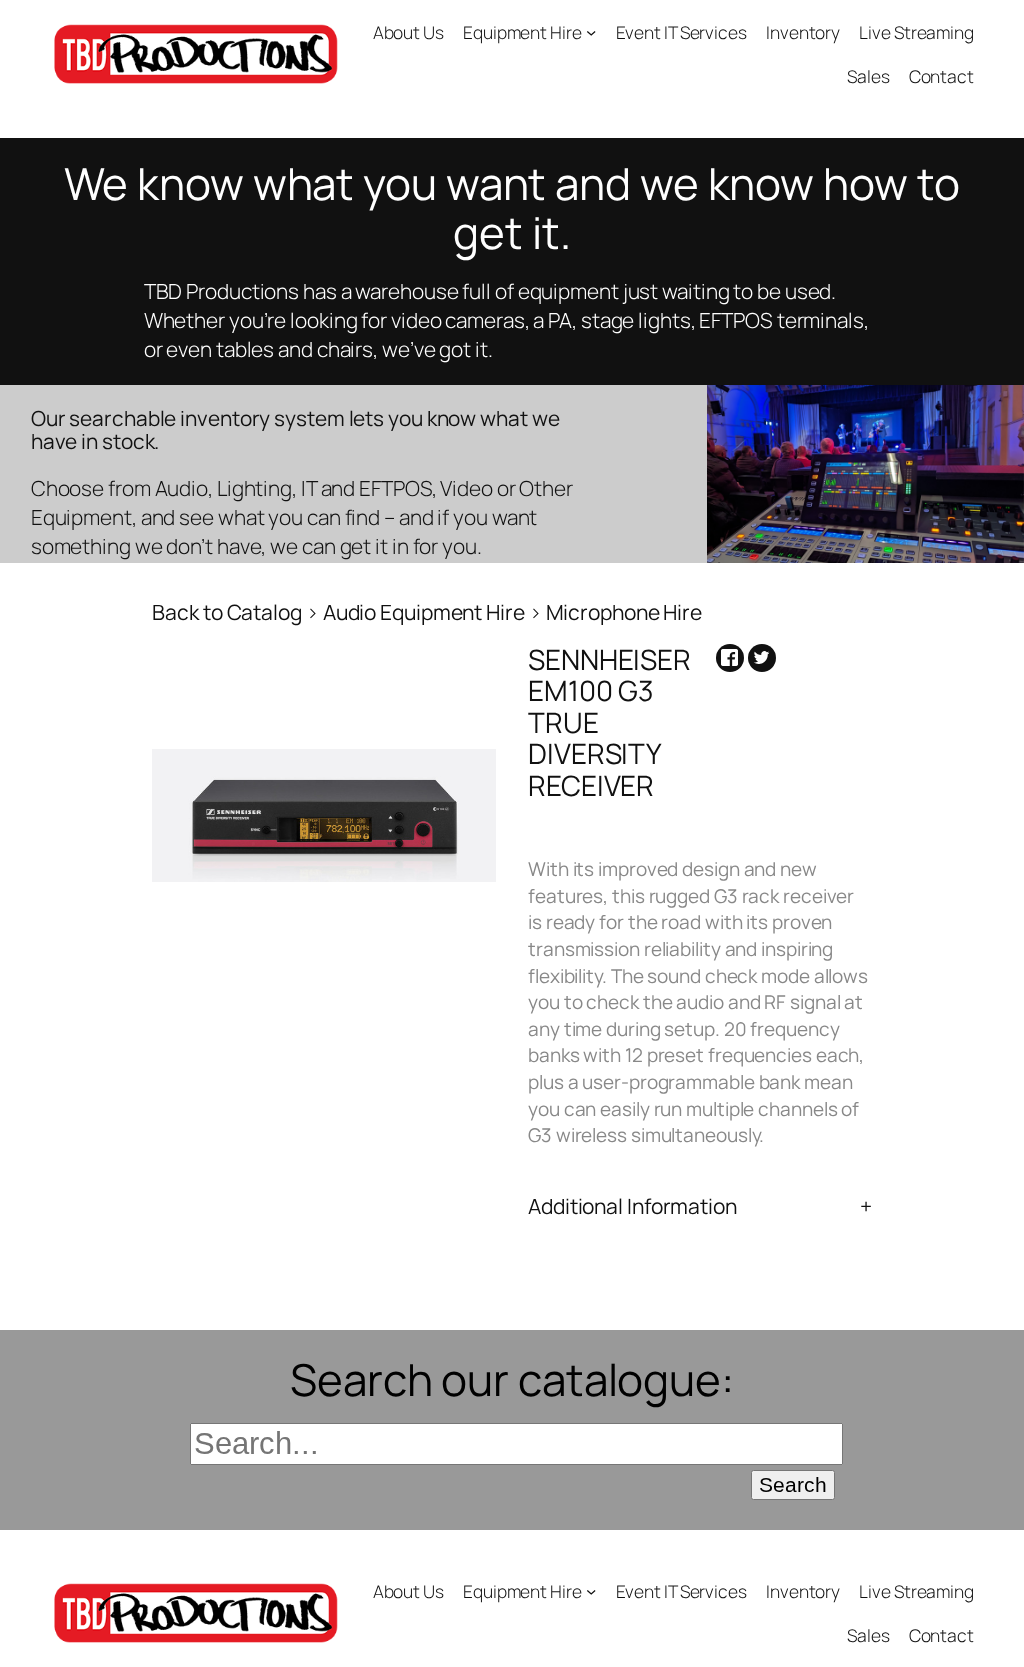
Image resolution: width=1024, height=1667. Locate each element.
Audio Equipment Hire (426, 612)
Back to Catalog (228, 612)
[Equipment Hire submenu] (591, 32)
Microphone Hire (624, 612)
